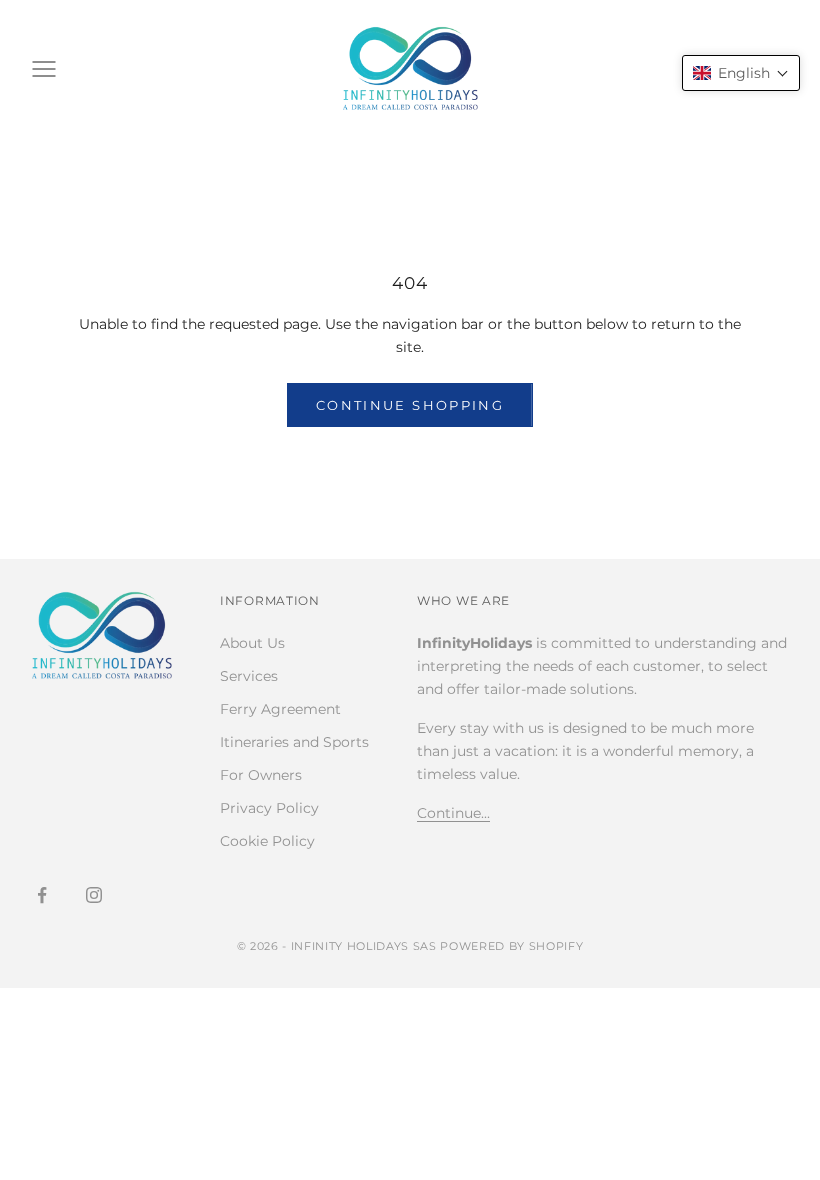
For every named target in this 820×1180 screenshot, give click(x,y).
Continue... (453, 813)
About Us (252, 643)
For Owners (261, 775)
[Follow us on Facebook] (42, 895)
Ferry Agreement (280, 709)
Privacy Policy (269, 808)
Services (249, 676)
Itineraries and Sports (294, 742)
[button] (741, 73)
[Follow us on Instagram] (94, 895)
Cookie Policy (267, 841)
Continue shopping (410, 405)
